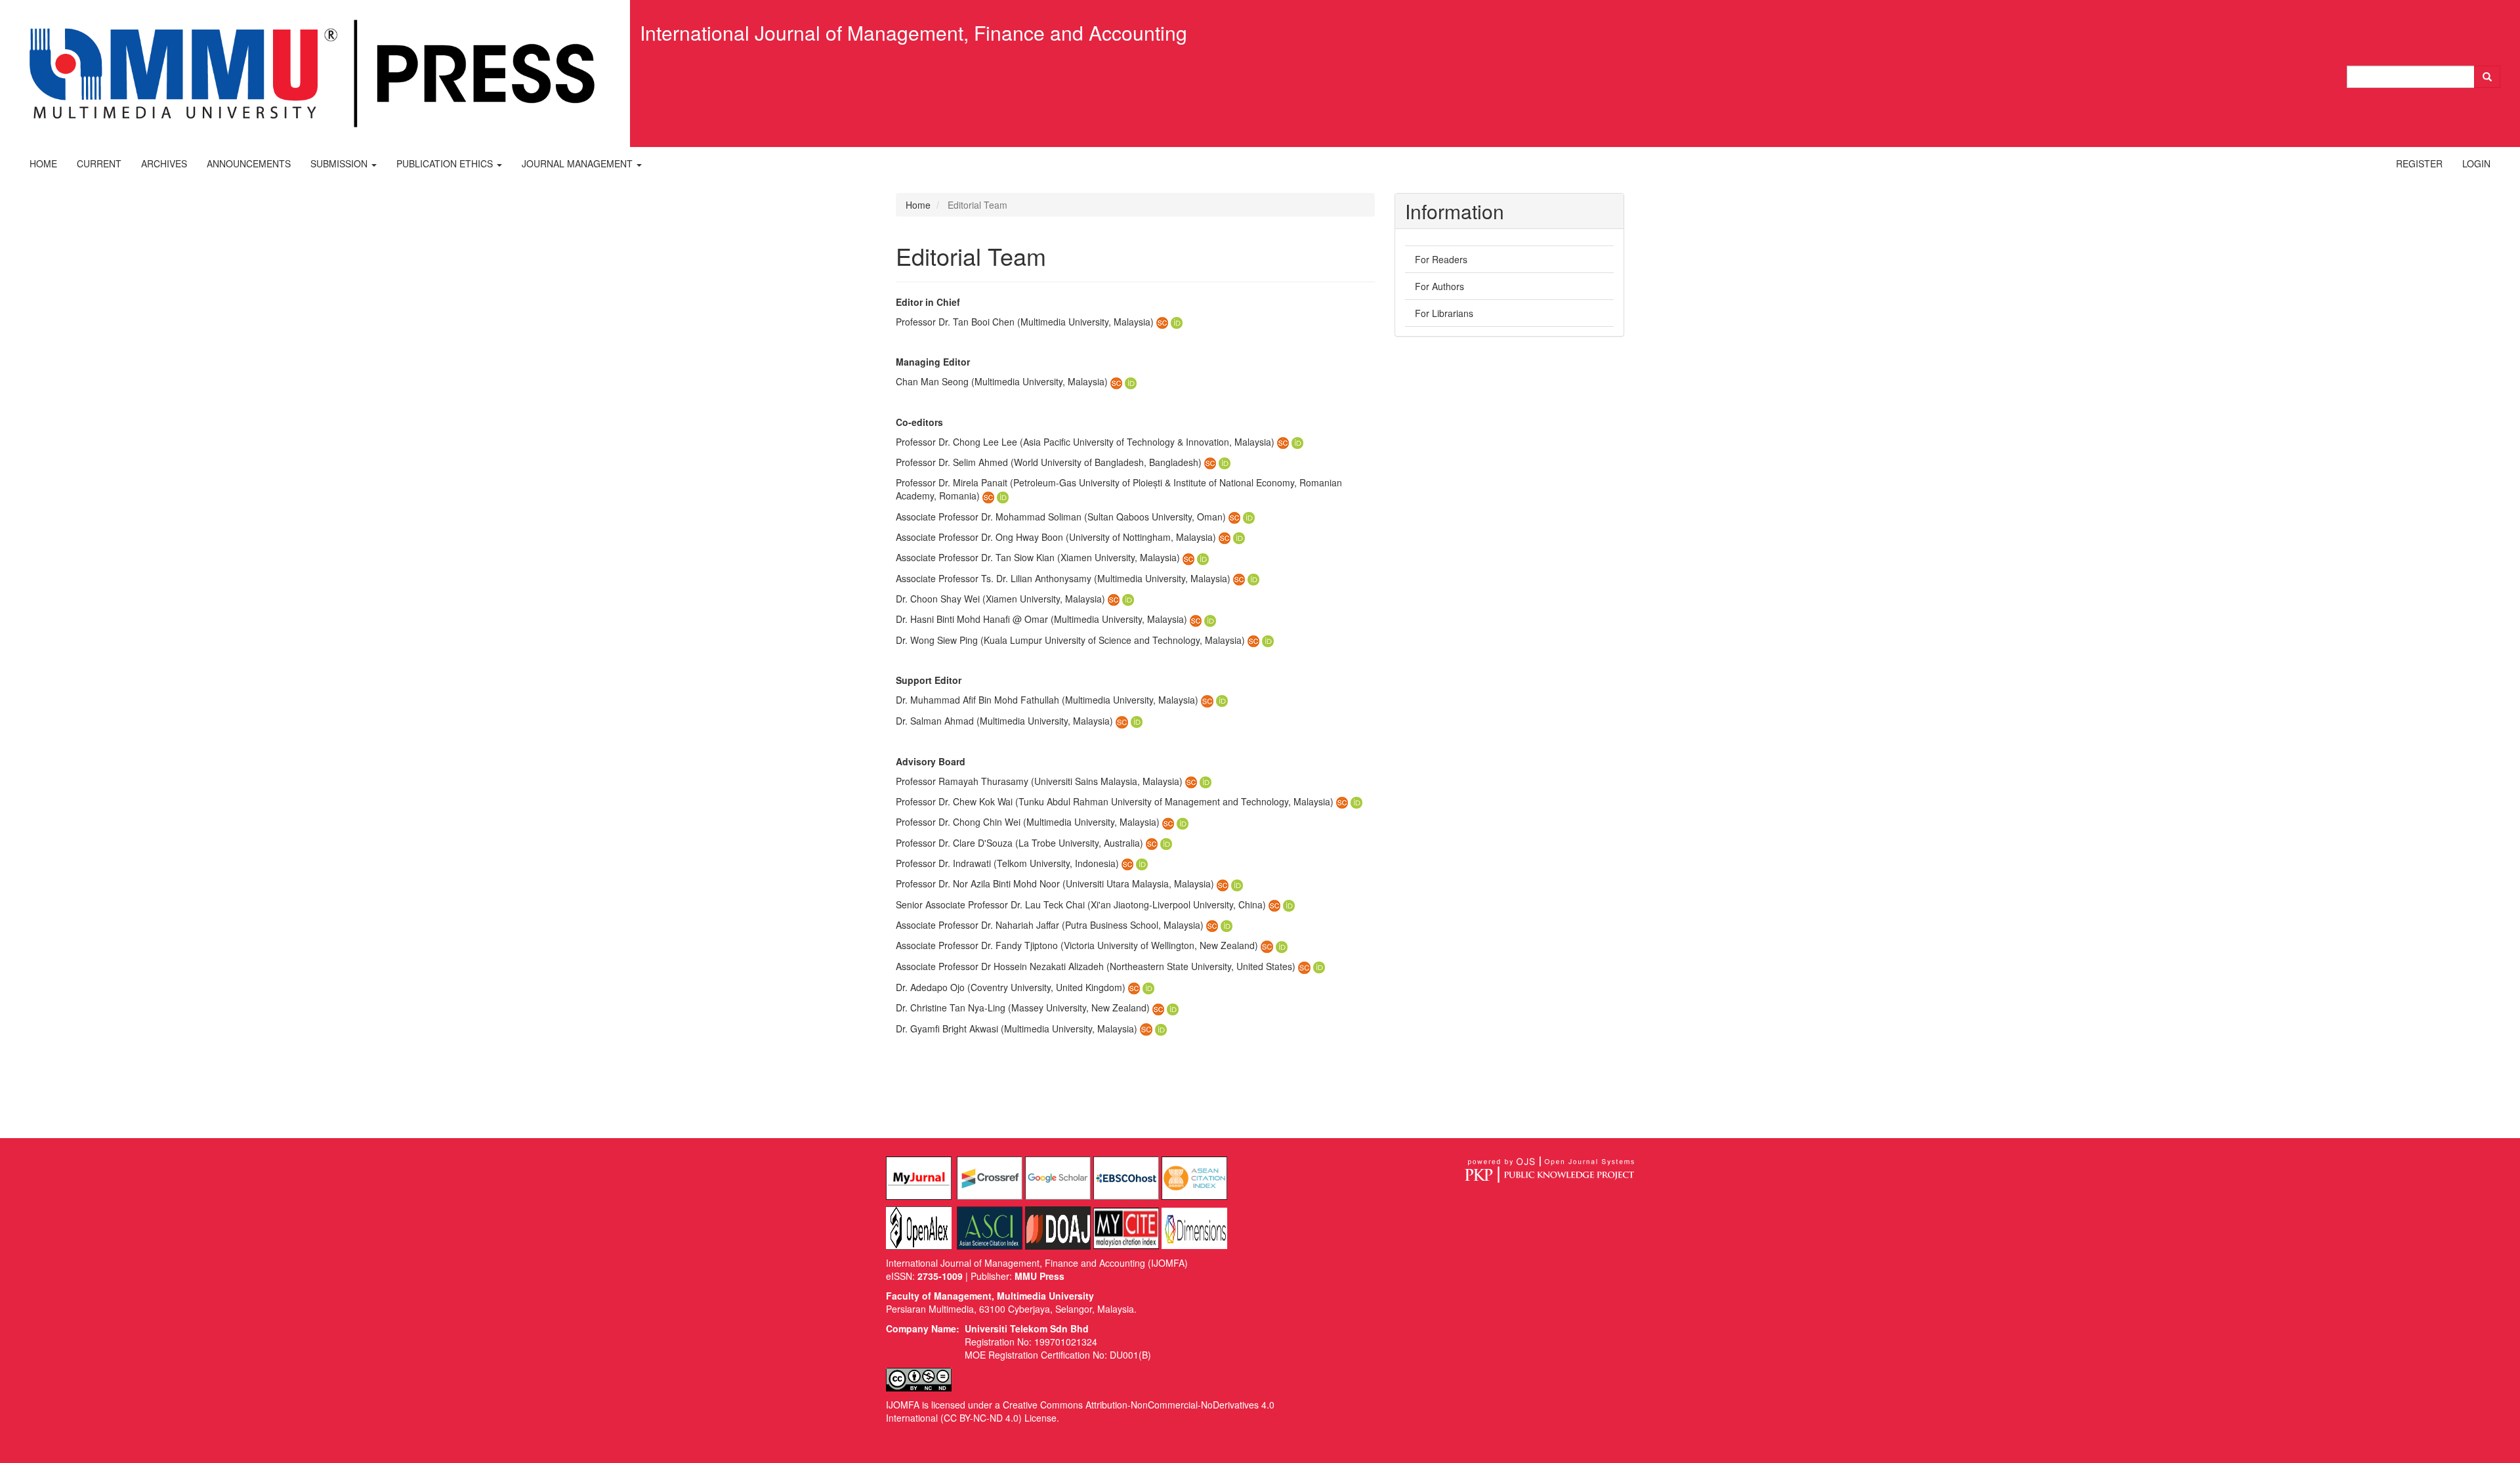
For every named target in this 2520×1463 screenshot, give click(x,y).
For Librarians (1444, 313)
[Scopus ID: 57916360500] (1188, 557)
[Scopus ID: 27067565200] (1168, 822)
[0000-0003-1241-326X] (1253, 578)
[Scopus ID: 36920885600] (1342, 801)
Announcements (249, 163)
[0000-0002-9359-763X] (1249, 517)
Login (2476, 163)
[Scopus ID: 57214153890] (1239, 578)
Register (2419, 163)
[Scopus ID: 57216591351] (1146, 1028)
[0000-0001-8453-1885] (1177, 322)
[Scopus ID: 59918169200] (1116, 381)
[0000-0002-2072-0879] (1227, 925)
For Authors (1439, 286)
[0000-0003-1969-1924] (1239, 537)
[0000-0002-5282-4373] (1289, 904)
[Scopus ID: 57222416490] (1191, 781)
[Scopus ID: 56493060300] (1196, 619)
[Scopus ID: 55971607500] (1162, 322)
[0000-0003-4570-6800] (1237, 883)
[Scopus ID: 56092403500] (1234, 517)
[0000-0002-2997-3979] (1142, 863)
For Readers (1441, 259)
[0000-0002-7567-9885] (1161, 1028)
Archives (164, 163)
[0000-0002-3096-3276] (1268, 640)
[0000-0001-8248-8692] (1356, 801)
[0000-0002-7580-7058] (1206, 781)
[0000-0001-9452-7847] (1137, 721)
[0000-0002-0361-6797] (1225, 462)
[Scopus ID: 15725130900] (1212, 925)
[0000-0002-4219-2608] (1131, 381)
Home (43, 163)
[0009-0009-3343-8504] (1210, 619)
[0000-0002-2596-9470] (1282, 945)
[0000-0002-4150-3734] (1222, 700)
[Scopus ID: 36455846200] (1127, 863)
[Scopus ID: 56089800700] (1225, 537)
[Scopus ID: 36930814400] (1223, 883)
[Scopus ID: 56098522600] (1210, 462)
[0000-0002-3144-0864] (1319, 966)
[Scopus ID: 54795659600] (1253, 640)
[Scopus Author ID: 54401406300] (1304, 966)
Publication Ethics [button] (446, 163)
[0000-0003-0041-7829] (1297, 442)
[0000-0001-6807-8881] (1173, 1007)
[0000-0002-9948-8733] (1148, 987)
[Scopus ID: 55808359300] (1267, 945)
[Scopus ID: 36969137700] (1114, 599)
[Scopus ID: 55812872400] (1152, 843)
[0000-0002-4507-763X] (1128, 599)
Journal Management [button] (578, 163)
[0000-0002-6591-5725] (1166, 843)
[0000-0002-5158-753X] (1003, 496)
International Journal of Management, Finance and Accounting (913, 32)
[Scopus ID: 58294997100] (1158, 1007)
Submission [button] (340, 163)
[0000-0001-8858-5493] (1203, 557)
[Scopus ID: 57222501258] (988, 496)
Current (99, 163)
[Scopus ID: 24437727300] (1283, 442)
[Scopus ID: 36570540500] (1274, 904)
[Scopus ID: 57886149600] (1207, 700)
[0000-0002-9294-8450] (1183, 822)
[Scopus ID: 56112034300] (1134, 987)
